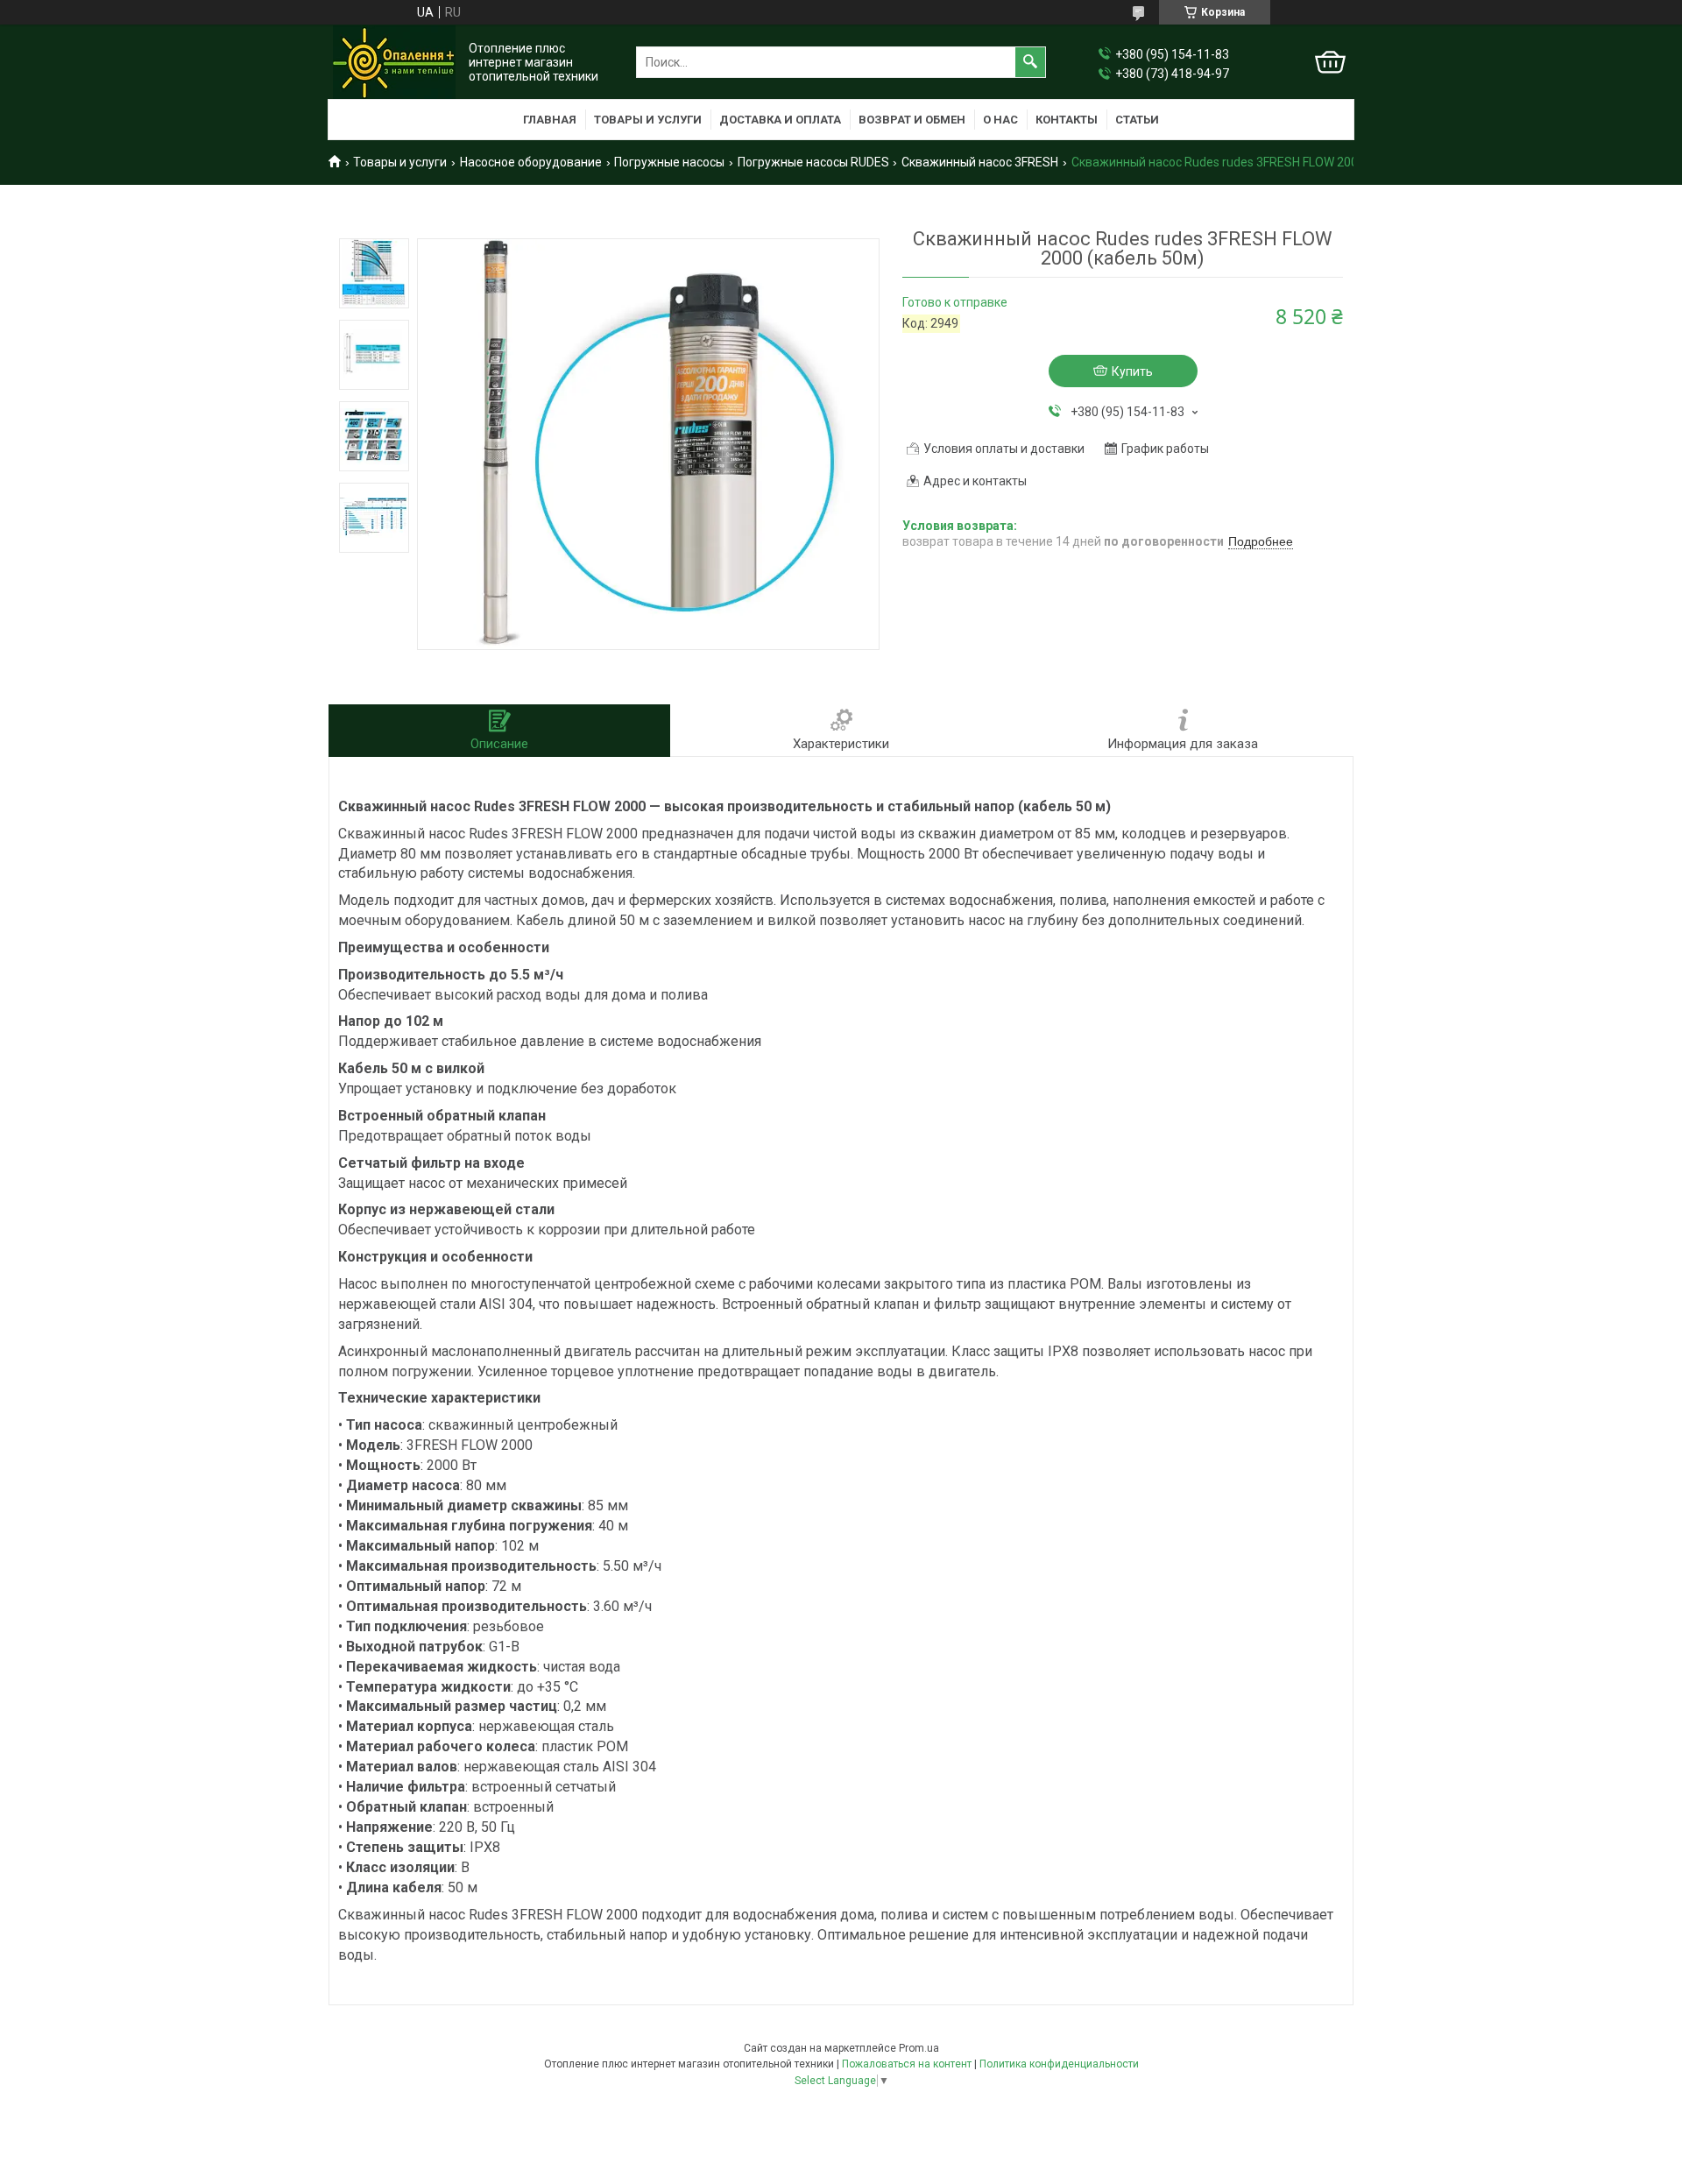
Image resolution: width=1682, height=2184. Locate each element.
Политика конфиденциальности (1059, 2064)
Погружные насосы (669, 162)
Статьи (1137, 120)
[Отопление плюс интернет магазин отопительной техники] (394, 62)
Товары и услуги (648, 120)
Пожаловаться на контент (907, 2064)
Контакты (1067, 120)
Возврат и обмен (912, 120)
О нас (1000, 120)
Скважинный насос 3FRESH (980, 162)
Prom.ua (919, 2048)
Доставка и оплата (780, 120)
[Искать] (1030, 62)
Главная (550, 120)
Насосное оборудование (531, 162)
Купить (1132, 371)
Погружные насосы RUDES (813, 162)
